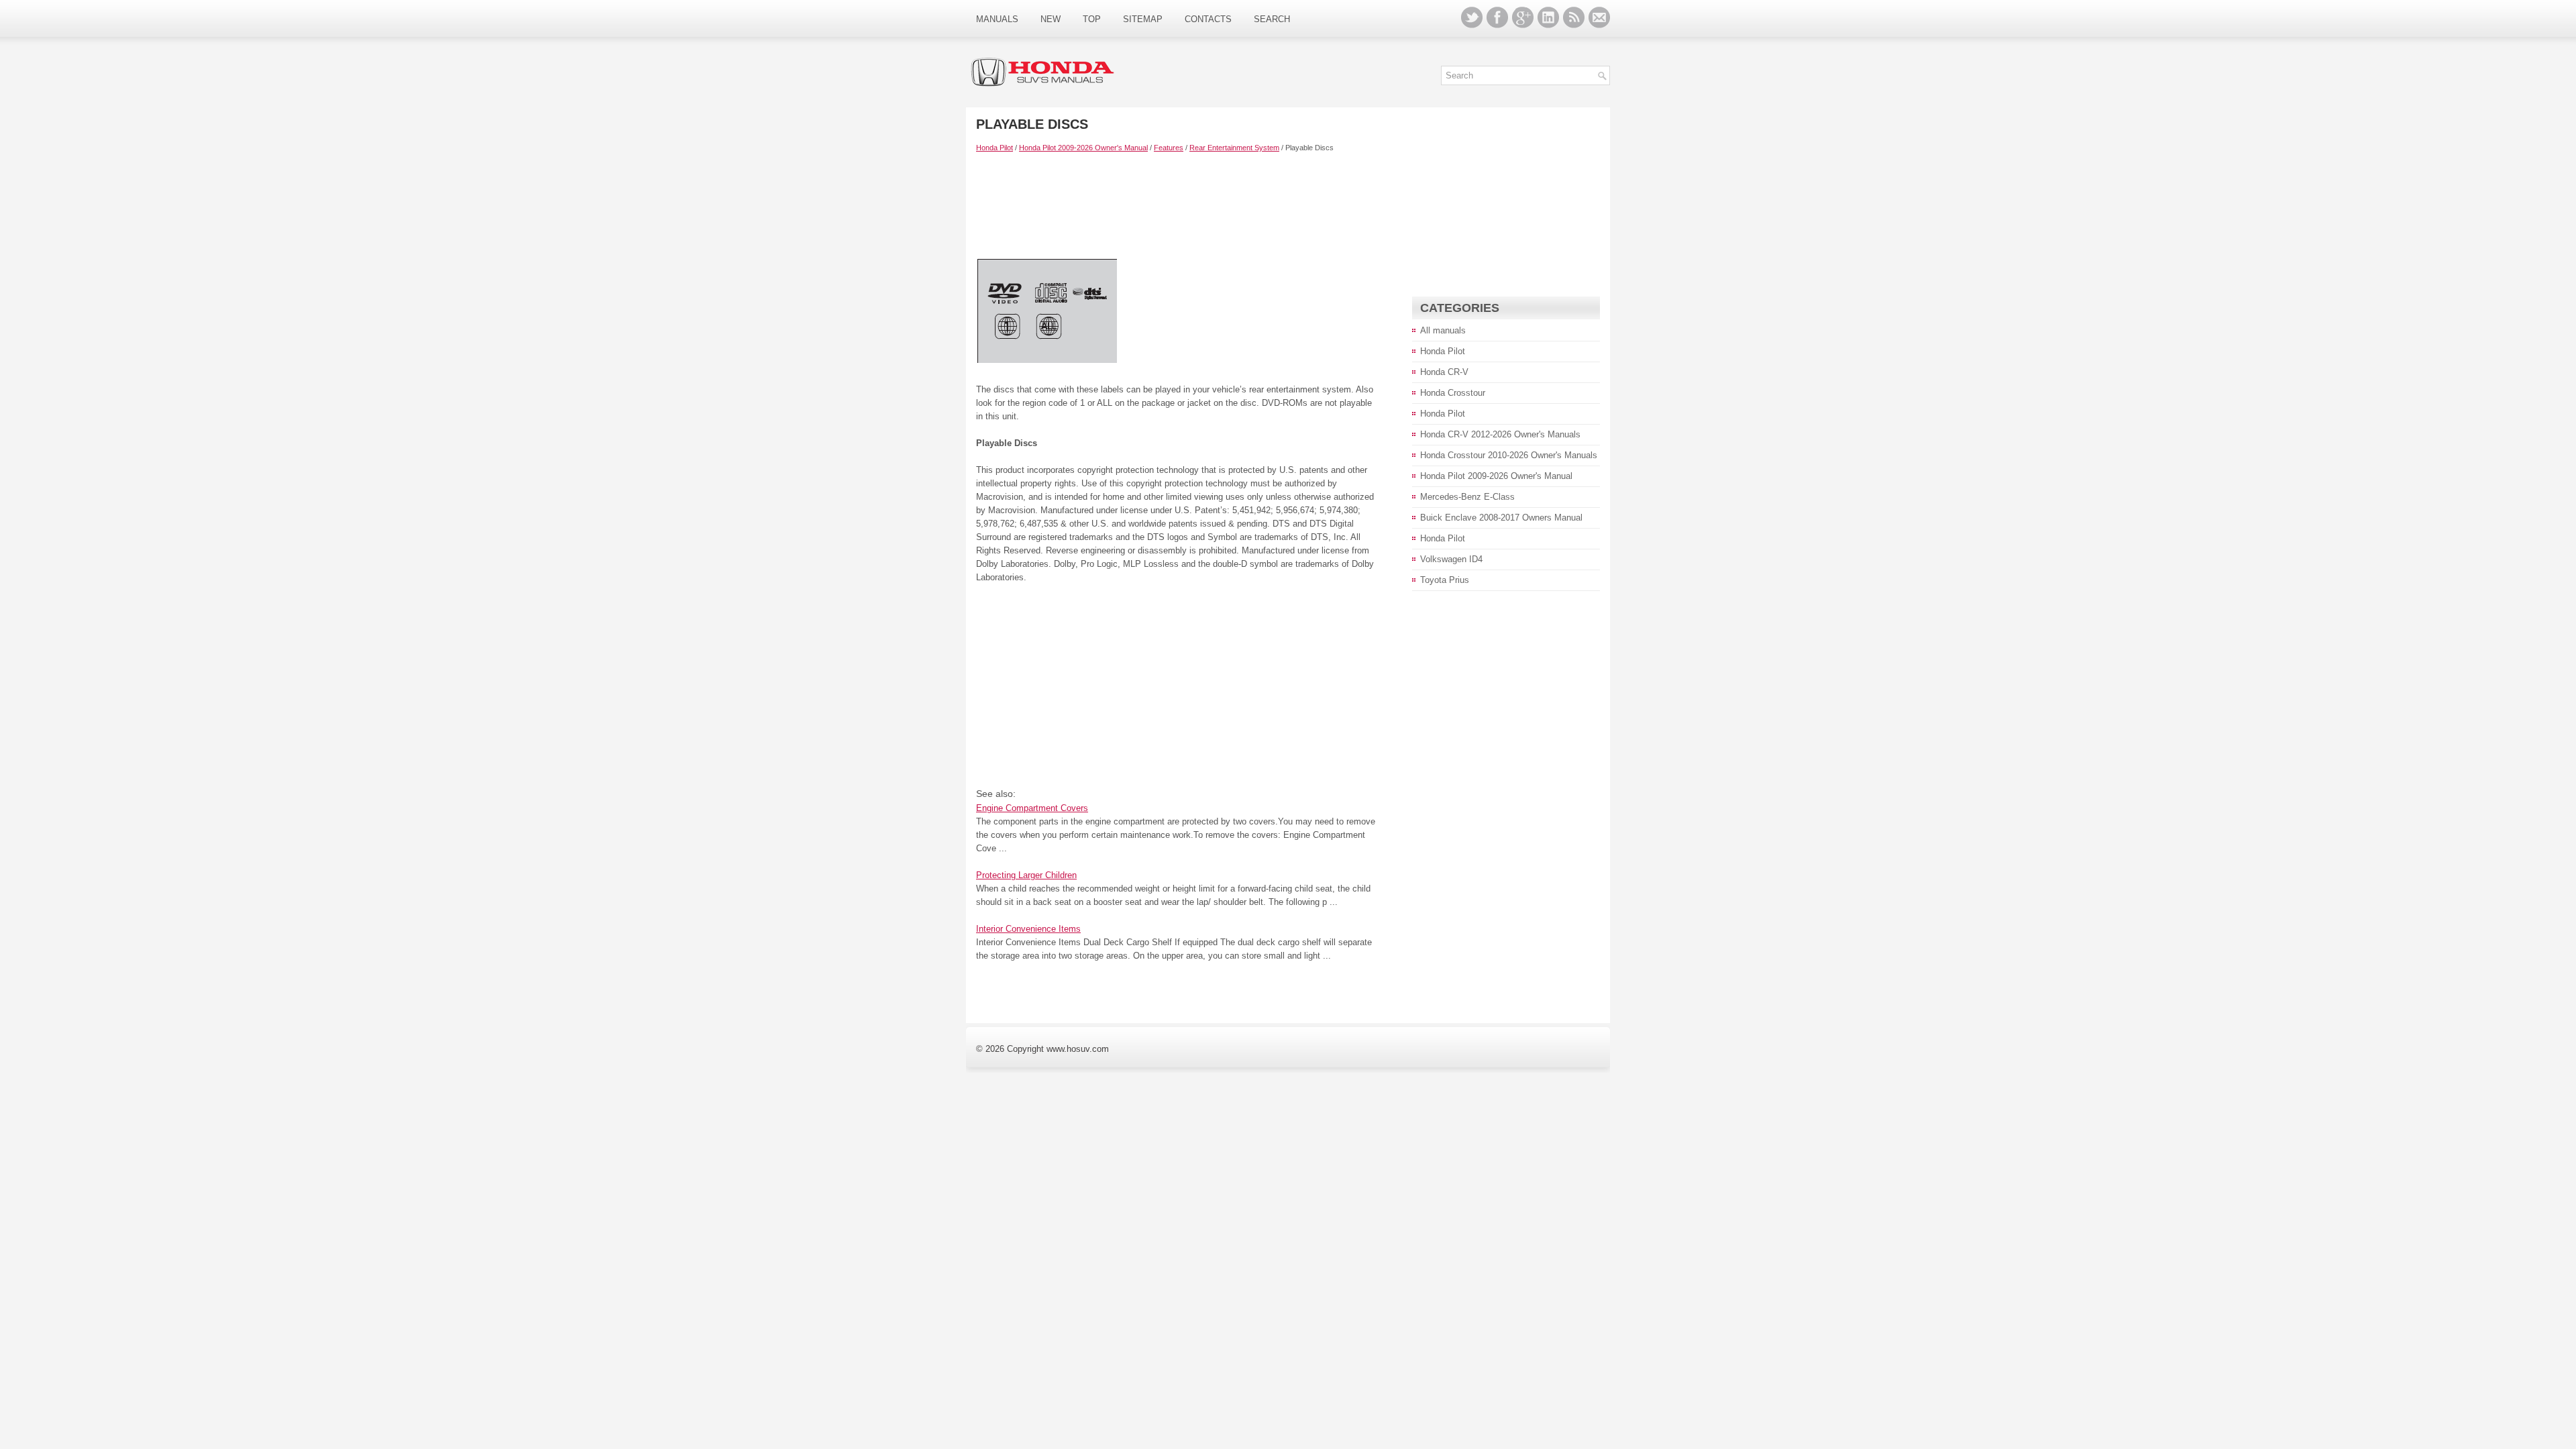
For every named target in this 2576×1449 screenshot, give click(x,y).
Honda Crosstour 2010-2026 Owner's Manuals (1509, 455)
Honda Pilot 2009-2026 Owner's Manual (1083, 148)
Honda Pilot (995, 148)
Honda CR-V (1444, 372)
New (1051, 19)
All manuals (1443, 330)
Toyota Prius (1445, 580)
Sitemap (1143, 19)
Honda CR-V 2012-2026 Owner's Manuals (1500, 434)
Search (1272, 19)
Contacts (1208, 19)
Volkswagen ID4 (1451, 559)
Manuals (997, 19)
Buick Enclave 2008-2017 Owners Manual (1501, 518)
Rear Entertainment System (1234, 148)
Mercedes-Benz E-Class (1467, 497)
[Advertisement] (1177, 205)
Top (1092, 19)
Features (1169, 148)
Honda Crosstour (1453, 393)
